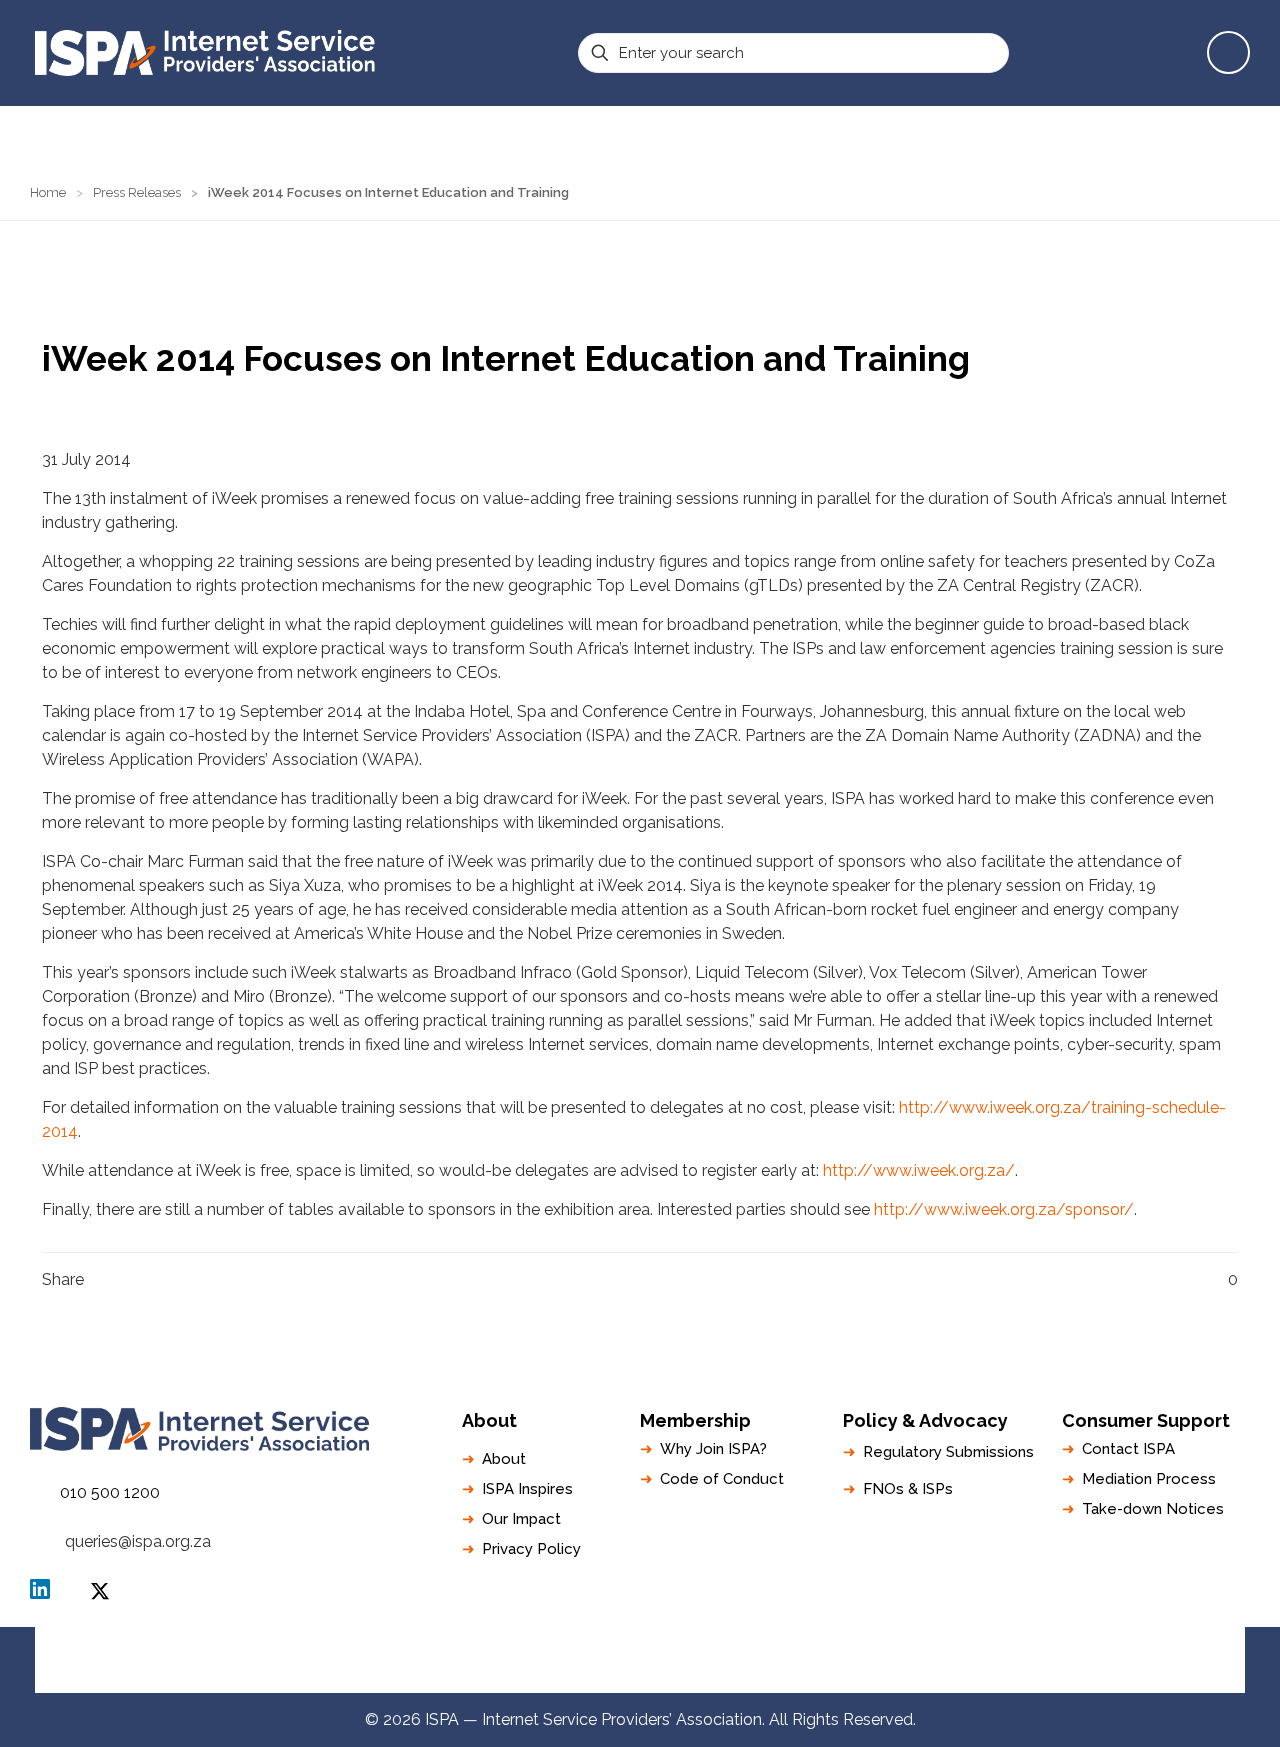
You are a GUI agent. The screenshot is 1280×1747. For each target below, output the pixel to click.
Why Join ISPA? (713, 1449)
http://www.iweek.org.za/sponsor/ (1004, 1209)
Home (48, 192)
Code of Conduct (722, 1479)
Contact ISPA (1128, 1449)
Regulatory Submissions (948, 1452)
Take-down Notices (1153, 1509)
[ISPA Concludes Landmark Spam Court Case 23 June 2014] (17, 1667)
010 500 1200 (110, 1492)
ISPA (100, 1591)
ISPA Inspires (527, 1489)
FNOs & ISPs (908, 1489)
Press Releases (137, 192)
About (504, 1459)
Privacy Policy (531, 1549)
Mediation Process (1149, 1479)
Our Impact (521, 1519)
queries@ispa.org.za (138, 1541)
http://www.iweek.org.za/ (919, 1170)
